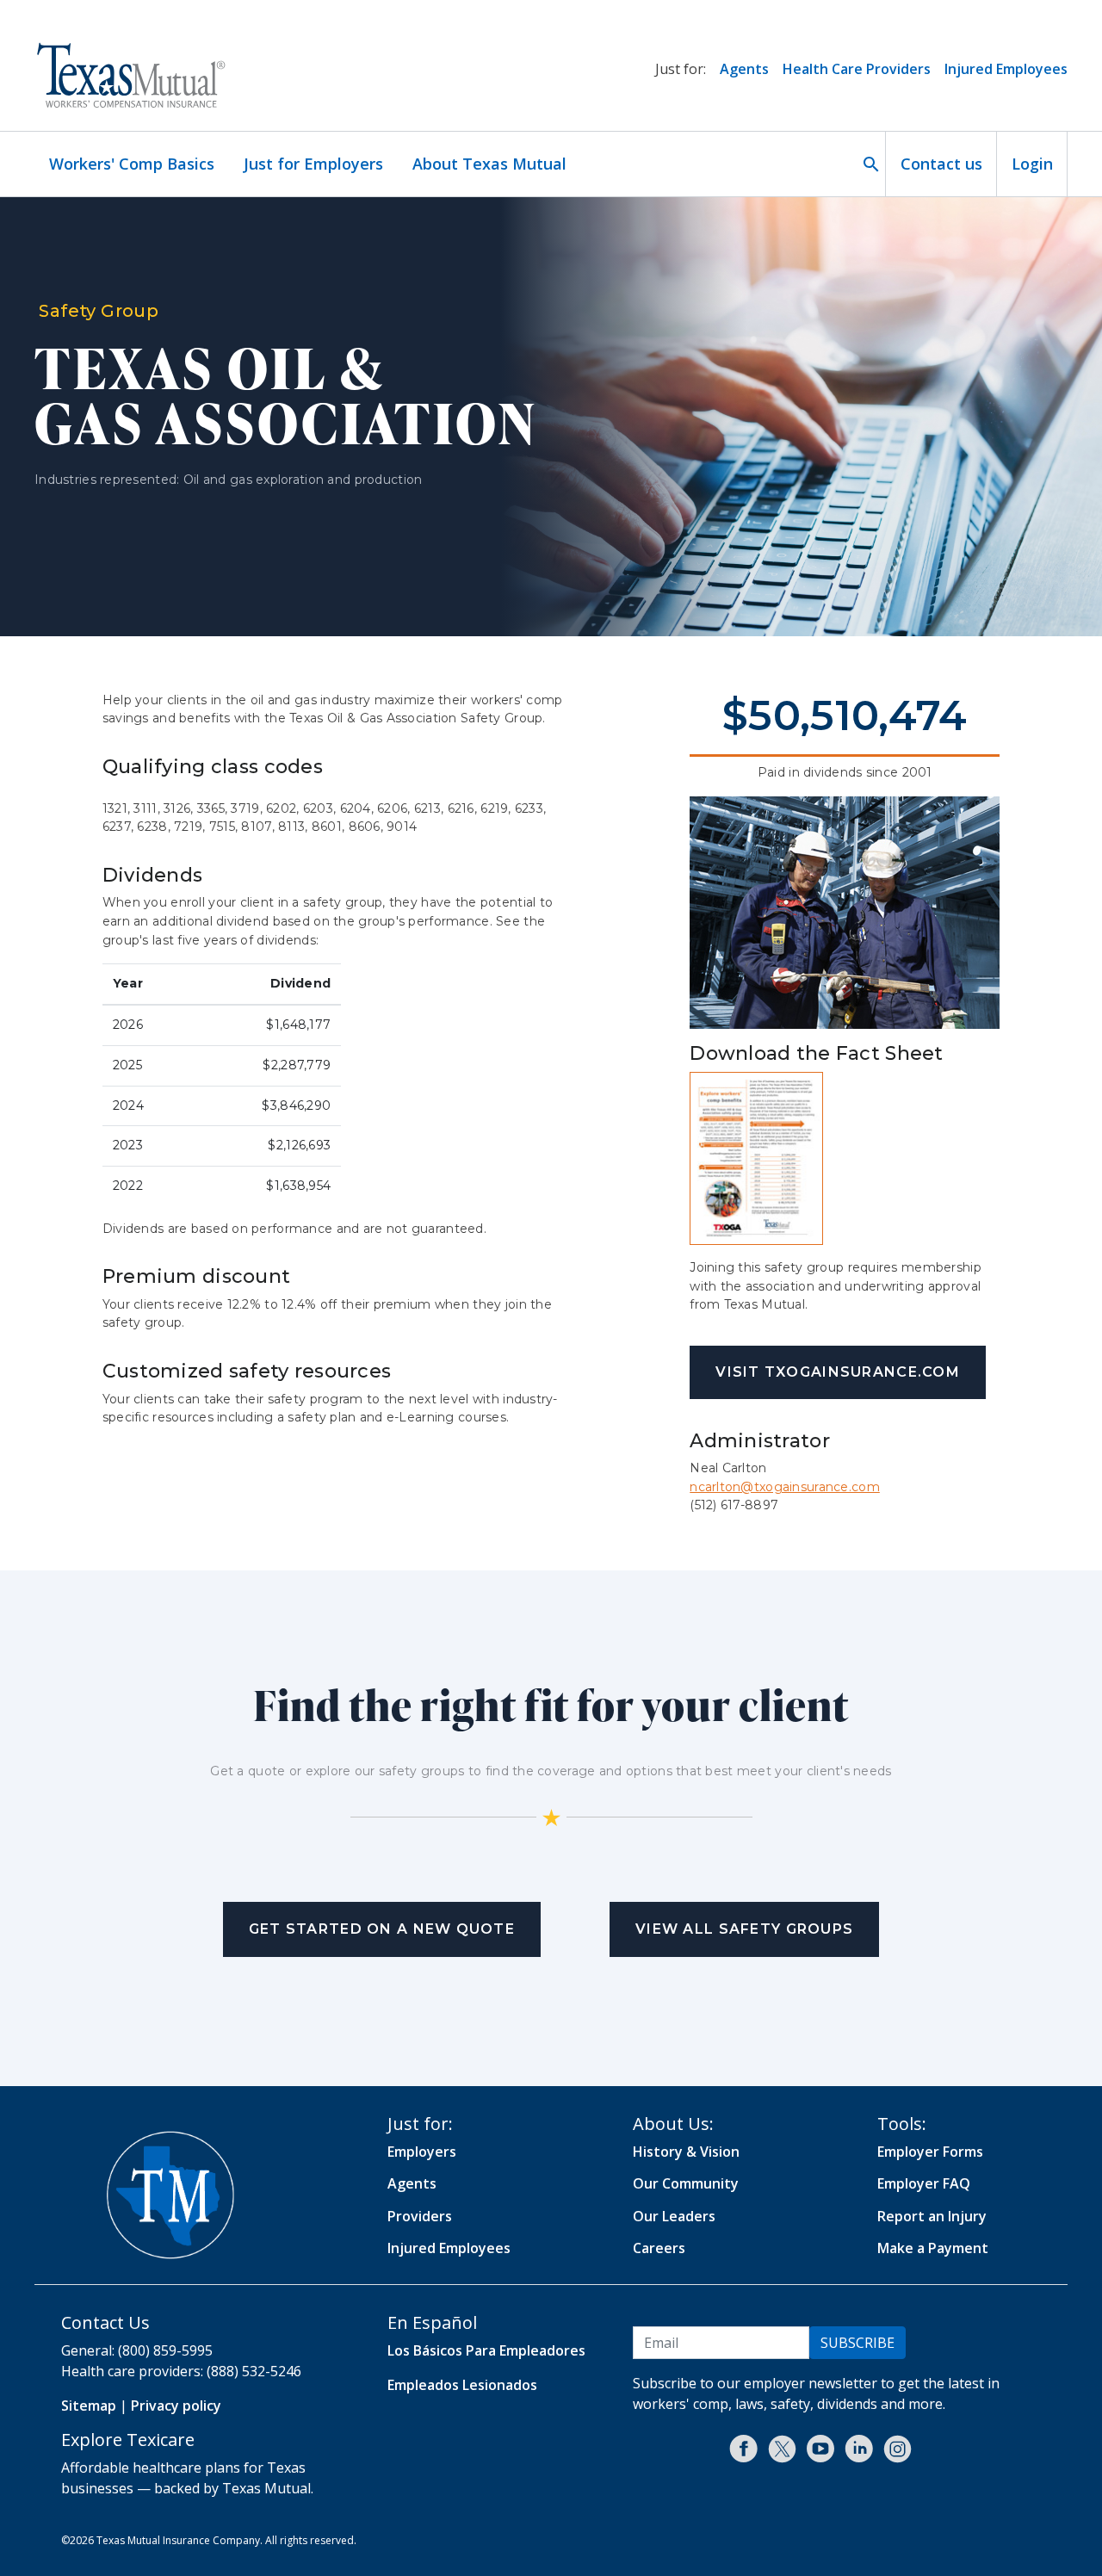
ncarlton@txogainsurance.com (785, 1487)
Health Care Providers (857, 69)
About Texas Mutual (489, 164)
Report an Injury (932, 2216)
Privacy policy (176, 2406)
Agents (744, 69)
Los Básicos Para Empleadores (486, 2350)
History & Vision (686, 2152)
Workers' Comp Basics (132, 164)
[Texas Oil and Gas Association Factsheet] (756, 1157)
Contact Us (105, 2322)
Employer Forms (930, 2152)
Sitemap (89, 2406)
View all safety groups (744, 1929)
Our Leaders (674, 2216)
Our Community (686, 2183)
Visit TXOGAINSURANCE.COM (838, 1372)
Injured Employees (1006, 69)
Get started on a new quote (382, 1929)
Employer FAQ (924, 2183)
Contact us (941, 164)
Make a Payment (933, 2248)
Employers (422, 2152)
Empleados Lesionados (462, 2385)
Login (1032, 164)
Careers (659, 2248)
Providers (420, 2216)
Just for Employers (313, 164)
